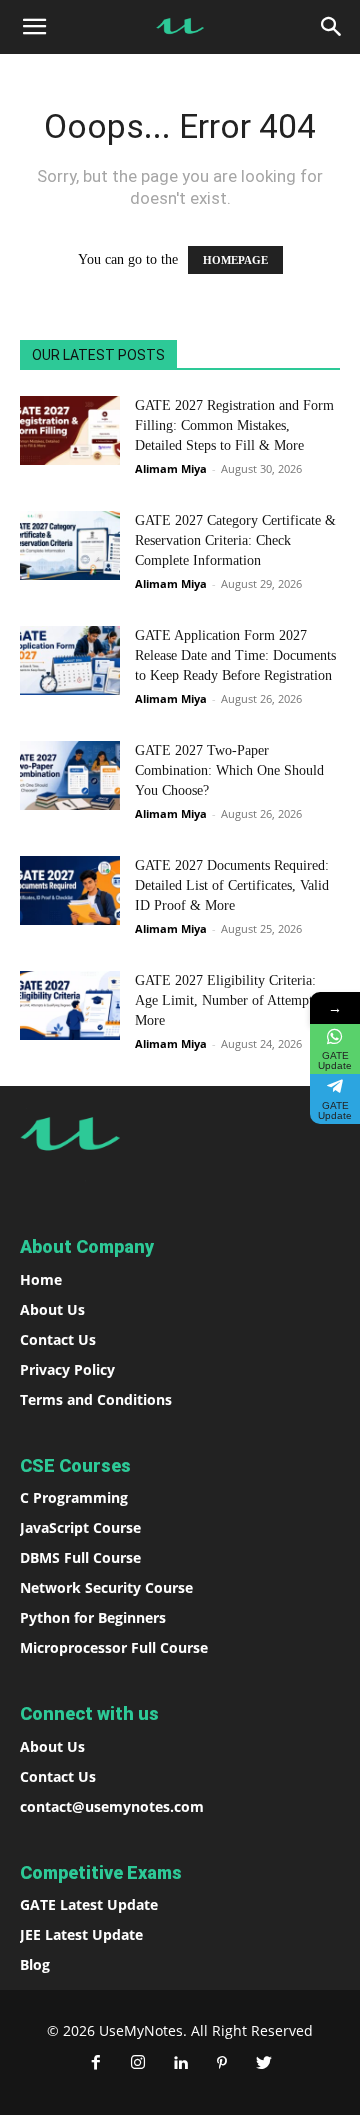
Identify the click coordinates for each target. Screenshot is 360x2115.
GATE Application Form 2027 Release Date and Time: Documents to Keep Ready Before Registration (235, 655)
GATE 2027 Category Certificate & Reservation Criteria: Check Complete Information (235, 540)
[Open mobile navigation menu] (34, 27)
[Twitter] (264, 2064)
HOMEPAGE (235, 260)
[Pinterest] (222, 2064)
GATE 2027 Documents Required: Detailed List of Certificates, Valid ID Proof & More (232, 885)
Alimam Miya (171, 468)
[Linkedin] (180, 2064)
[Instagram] (138, 2064)
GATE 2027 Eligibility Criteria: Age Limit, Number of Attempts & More (234, 1000)
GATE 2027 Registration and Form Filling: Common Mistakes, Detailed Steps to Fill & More (234, 425)
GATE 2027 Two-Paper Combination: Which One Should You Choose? (229, 770)
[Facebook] (96, 2064)
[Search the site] (332, 27)
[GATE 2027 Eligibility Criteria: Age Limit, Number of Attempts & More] (70, 1005)
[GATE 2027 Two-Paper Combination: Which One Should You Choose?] (70, 775)
